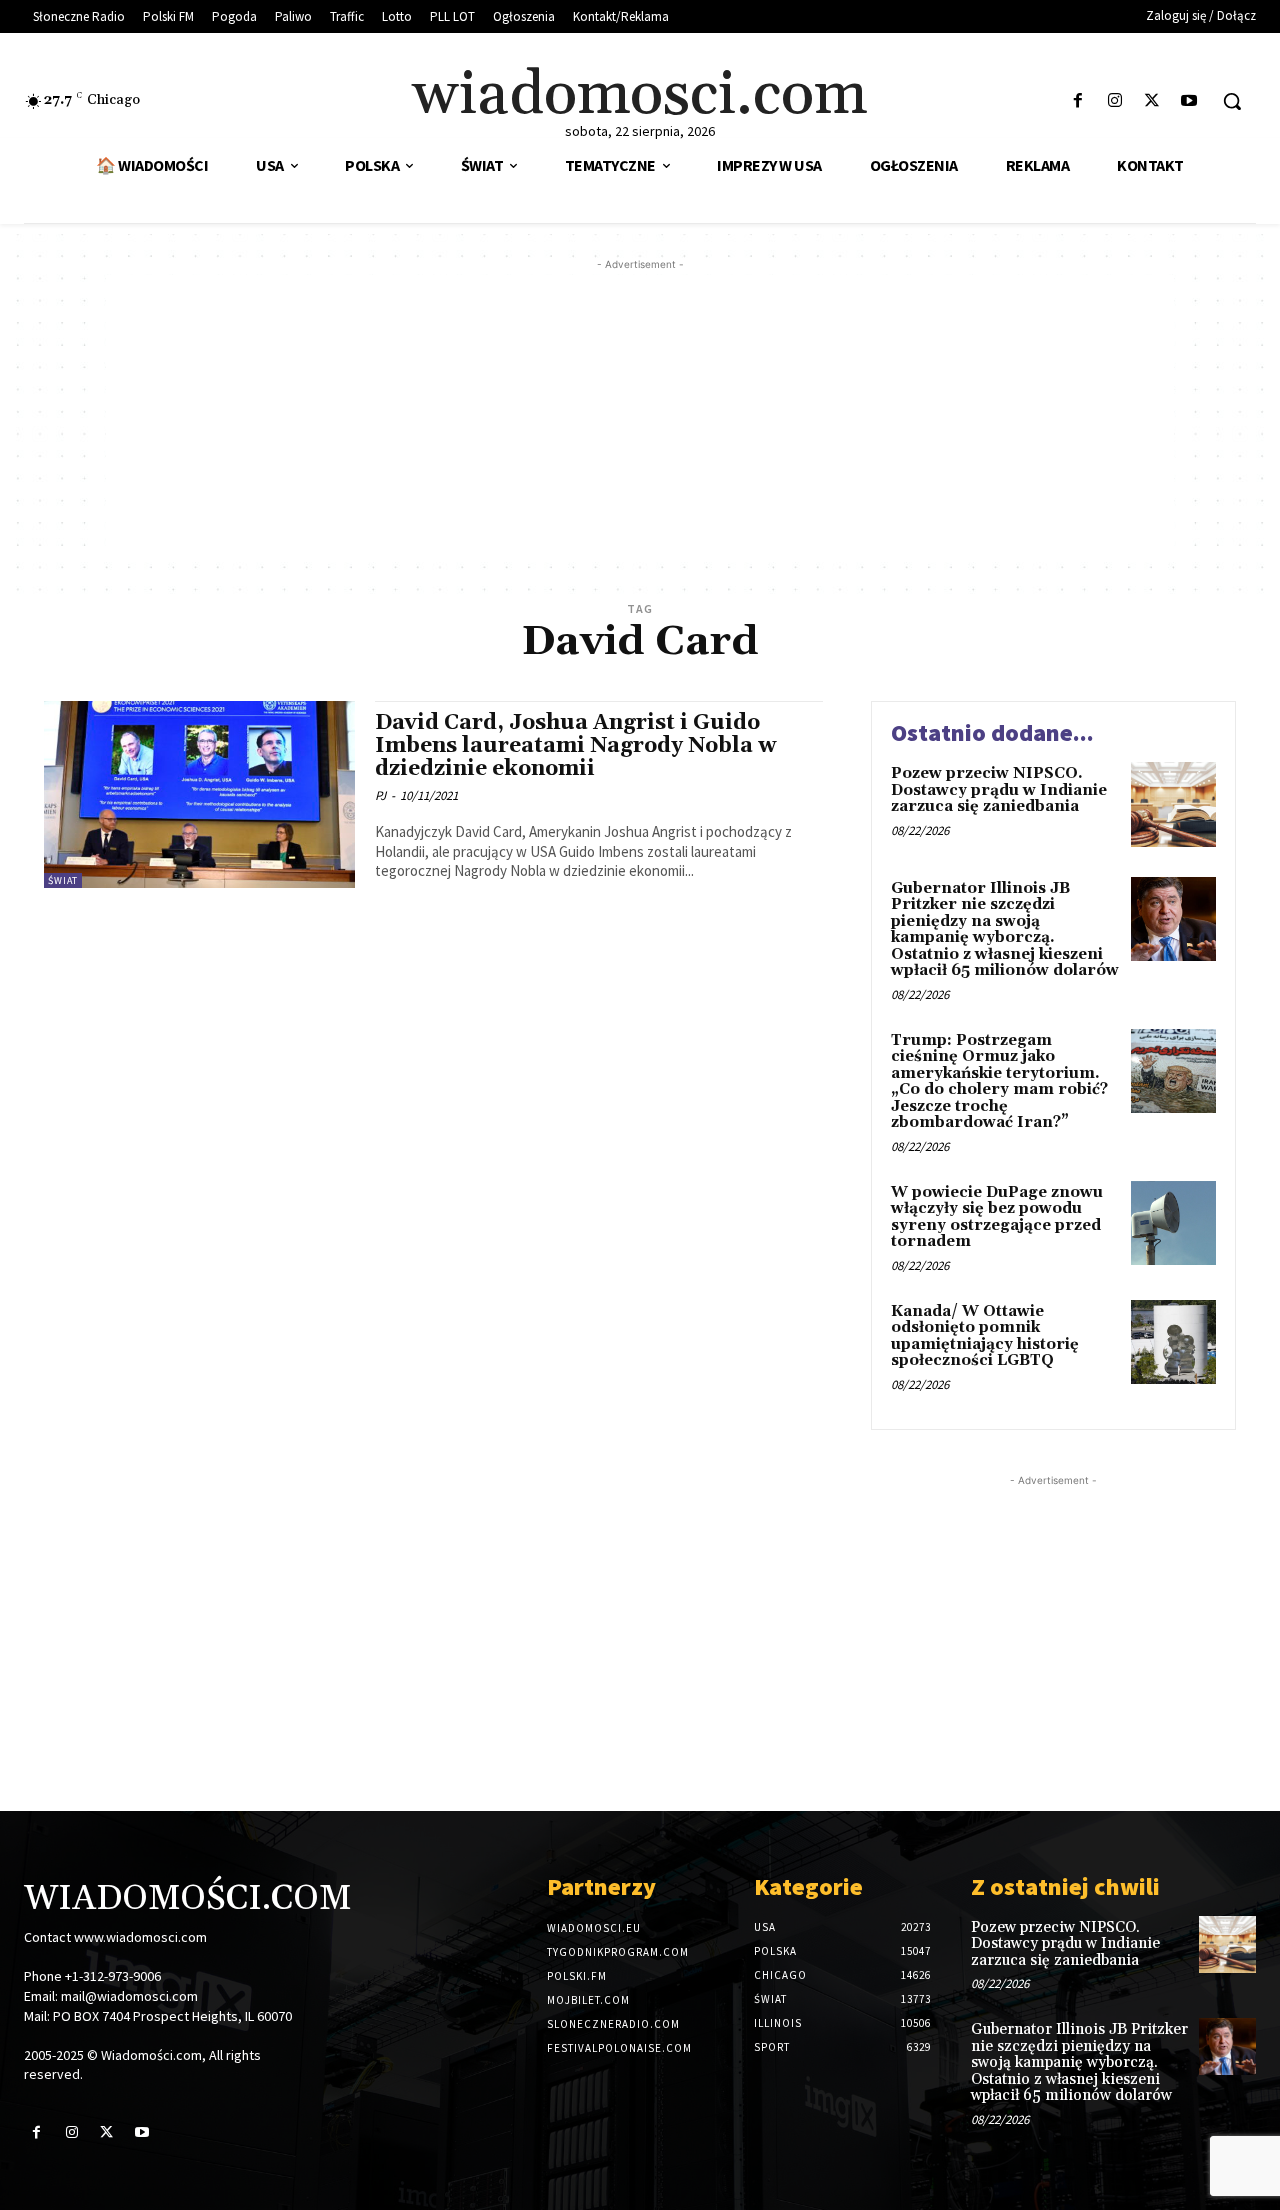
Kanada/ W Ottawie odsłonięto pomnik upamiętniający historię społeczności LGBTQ (985, 1336)
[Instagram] (1114, 101)
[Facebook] (1077, 101)
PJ (380, 795)
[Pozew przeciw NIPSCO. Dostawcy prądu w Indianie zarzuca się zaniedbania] (1173, 804)
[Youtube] (1189, 101)
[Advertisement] (640, 415)
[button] (1232, 101)
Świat (63, 880)
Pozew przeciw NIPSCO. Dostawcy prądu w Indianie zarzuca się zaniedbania (999, 790)
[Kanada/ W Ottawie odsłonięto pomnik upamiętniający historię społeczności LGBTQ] (1173, 1342)
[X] (1152, 101)
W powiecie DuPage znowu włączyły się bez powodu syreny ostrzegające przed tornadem (997, 1217)
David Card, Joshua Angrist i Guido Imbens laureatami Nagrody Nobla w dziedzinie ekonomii (575, 746)
